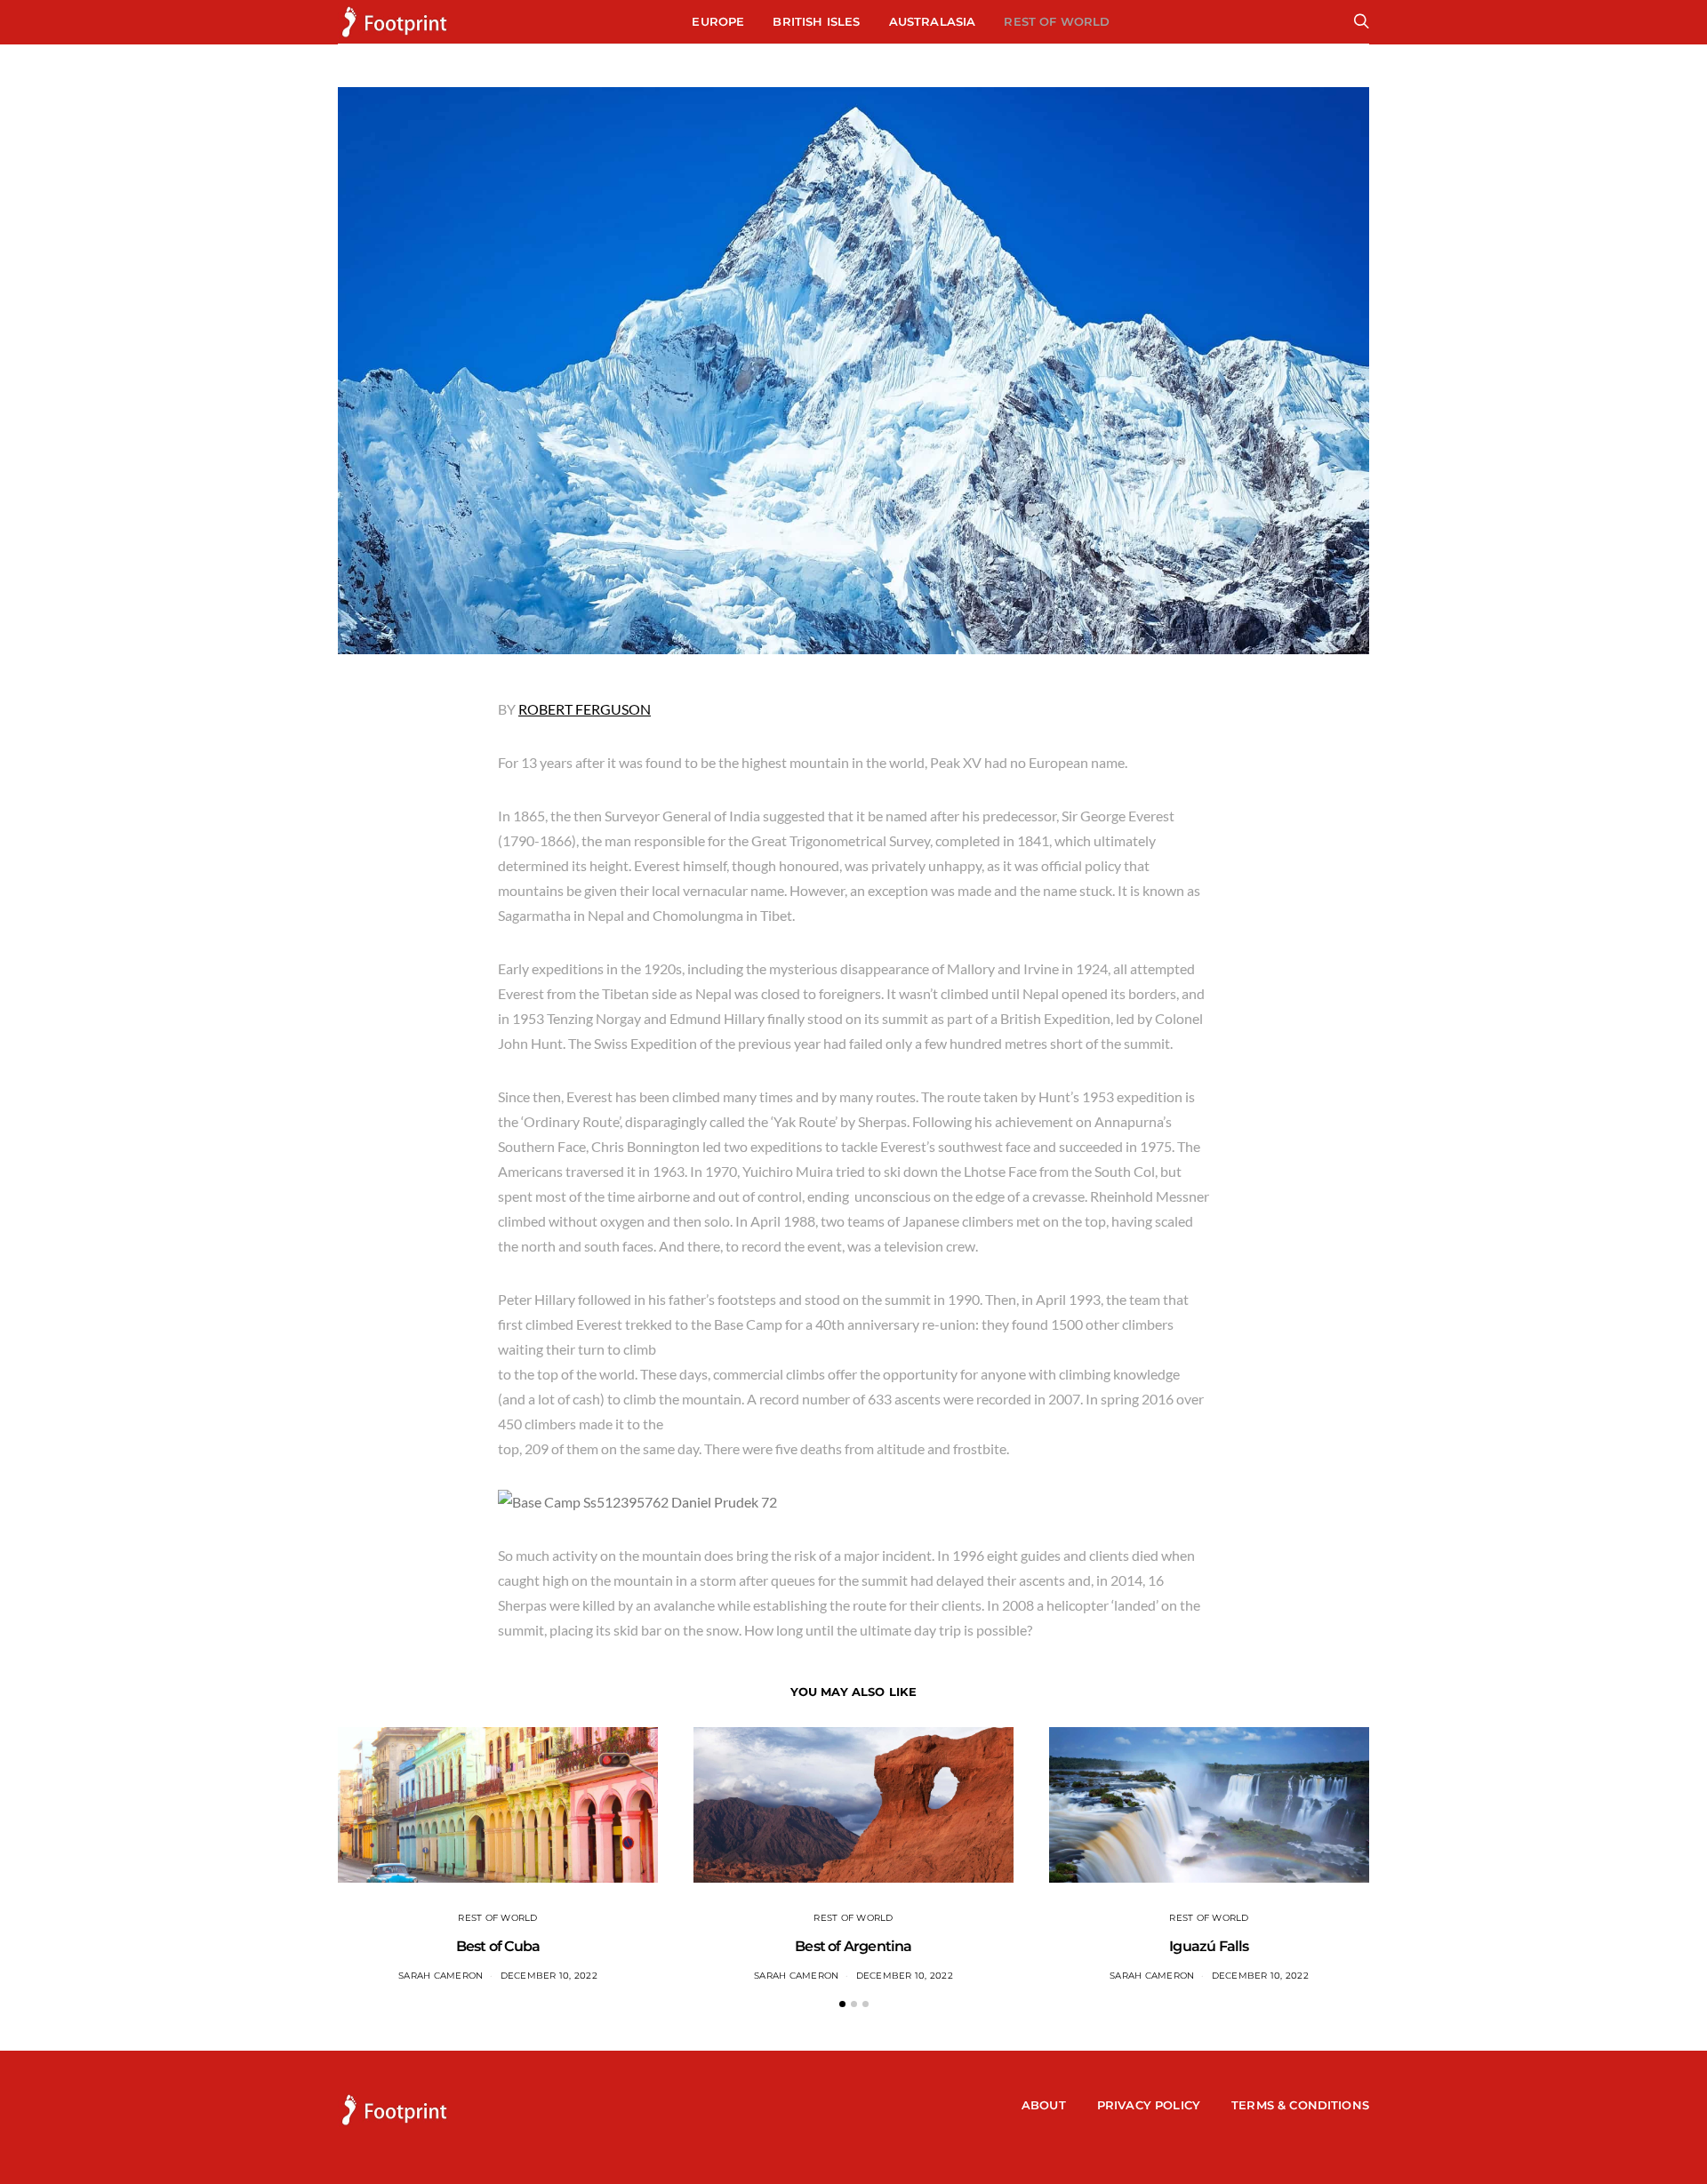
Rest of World (1057, 21)
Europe (718, 21)
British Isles (816, 21)
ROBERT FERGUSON (585, 709)
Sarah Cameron (441, 1976)
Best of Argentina (853, 1946)
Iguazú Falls (1209, 1946)
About (1044, 2105)
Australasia (933, 21)
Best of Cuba (498, 1946)
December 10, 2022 (549, 1976)
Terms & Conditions (1300, 2105)
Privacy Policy (1149, 2105)
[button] (842, 2004)
